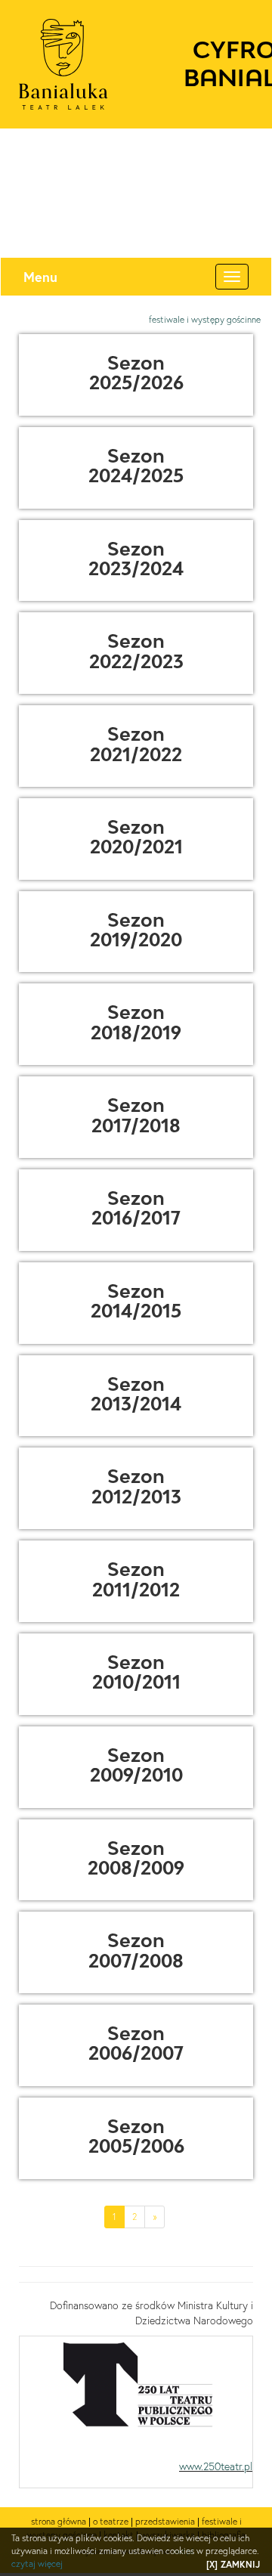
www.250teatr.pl (216, 2466)
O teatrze (111, 2521)
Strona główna (59, 2521)
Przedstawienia (165, 2521)
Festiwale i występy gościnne (205, 319)
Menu (40, 277)
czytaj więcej (37, 2564)
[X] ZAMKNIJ (233, 2564)
